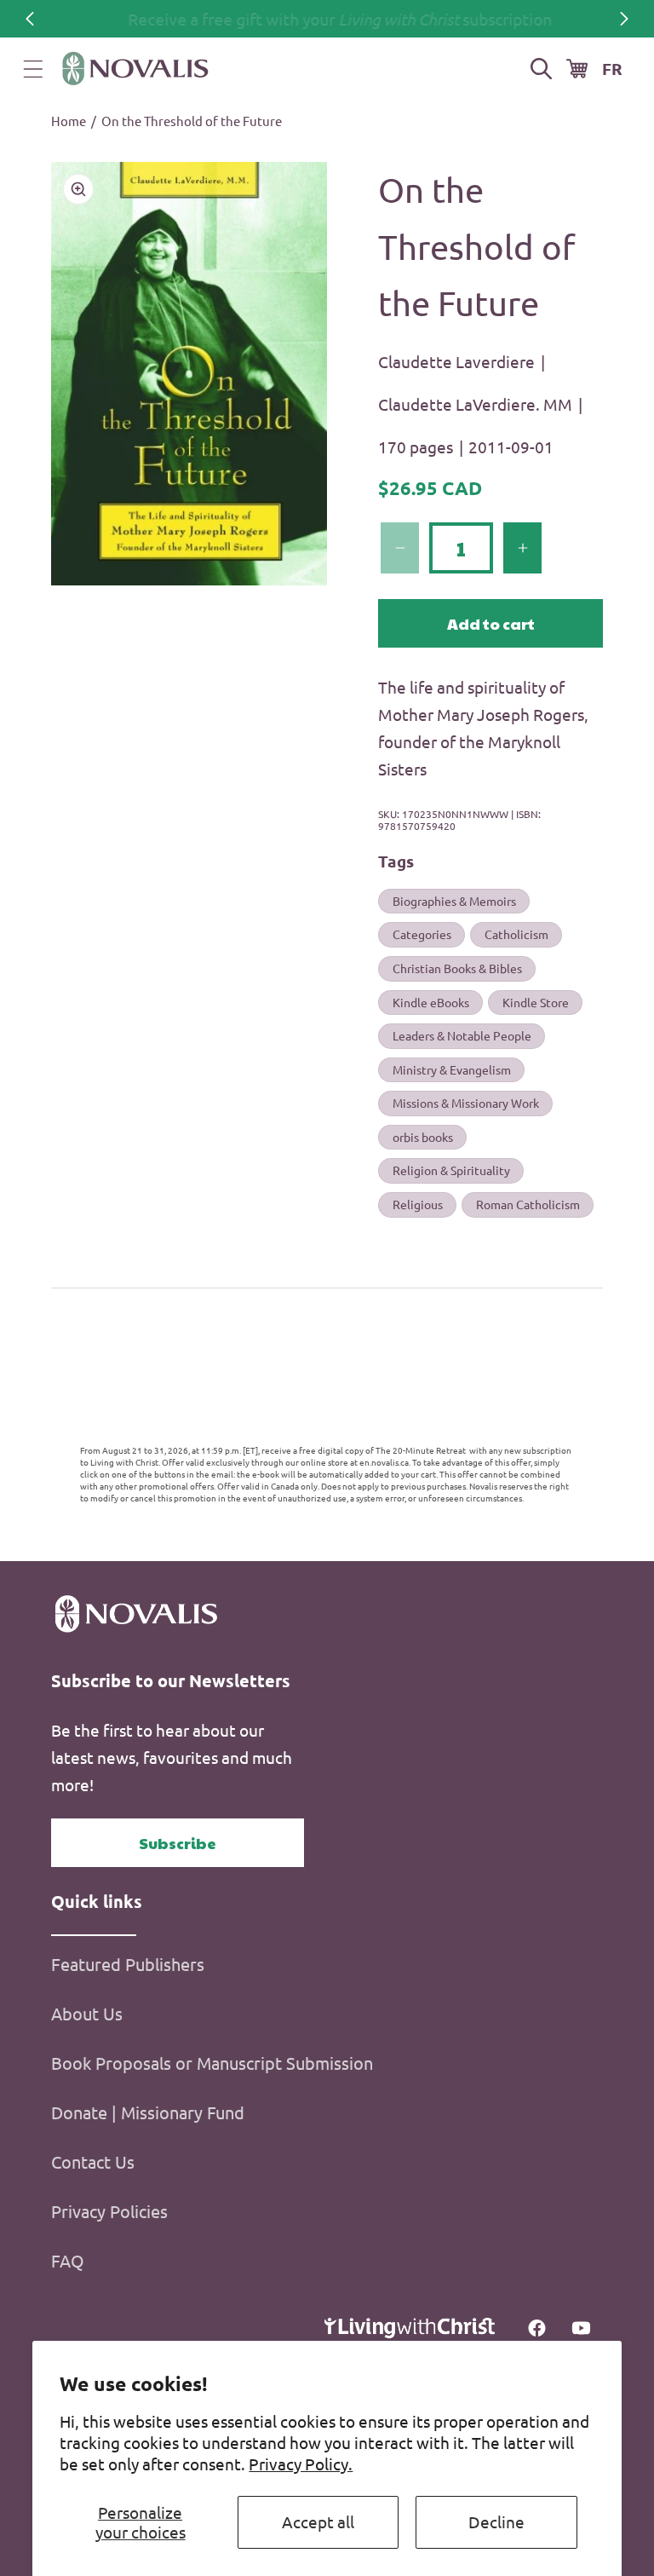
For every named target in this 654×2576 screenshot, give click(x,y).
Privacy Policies (109, 2211)
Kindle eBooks (431, 1002)
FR (612, 69)
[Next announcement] (624, 19)
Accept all (318, 2521)
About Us (87, 2013)
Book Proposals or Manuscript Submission (212, 2063)
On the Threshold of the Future (192, 121)
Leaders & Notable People (462, 1035)
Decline (496, 2521)
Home (69, 121)
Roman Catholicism (528, 1204)
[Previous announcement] (30, 19)
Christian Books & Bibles (457, 968)
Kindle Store (536, 1002)
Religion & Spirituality (451, 1170)
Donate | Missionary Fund (148, 2112)
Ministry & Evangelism (452, 1069)
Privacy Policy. (301, 2464)
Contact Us (93, 2161)
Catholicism (516, 934)
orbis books (423, 1137)
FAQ (68, 2260)
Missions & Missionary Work (466, 1103)
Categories (422, 934)
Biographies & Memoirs (454, 901)
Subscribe (178, 1843)
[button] (33, 69)
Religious (418, 1204)
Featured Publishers (128, 1964)
